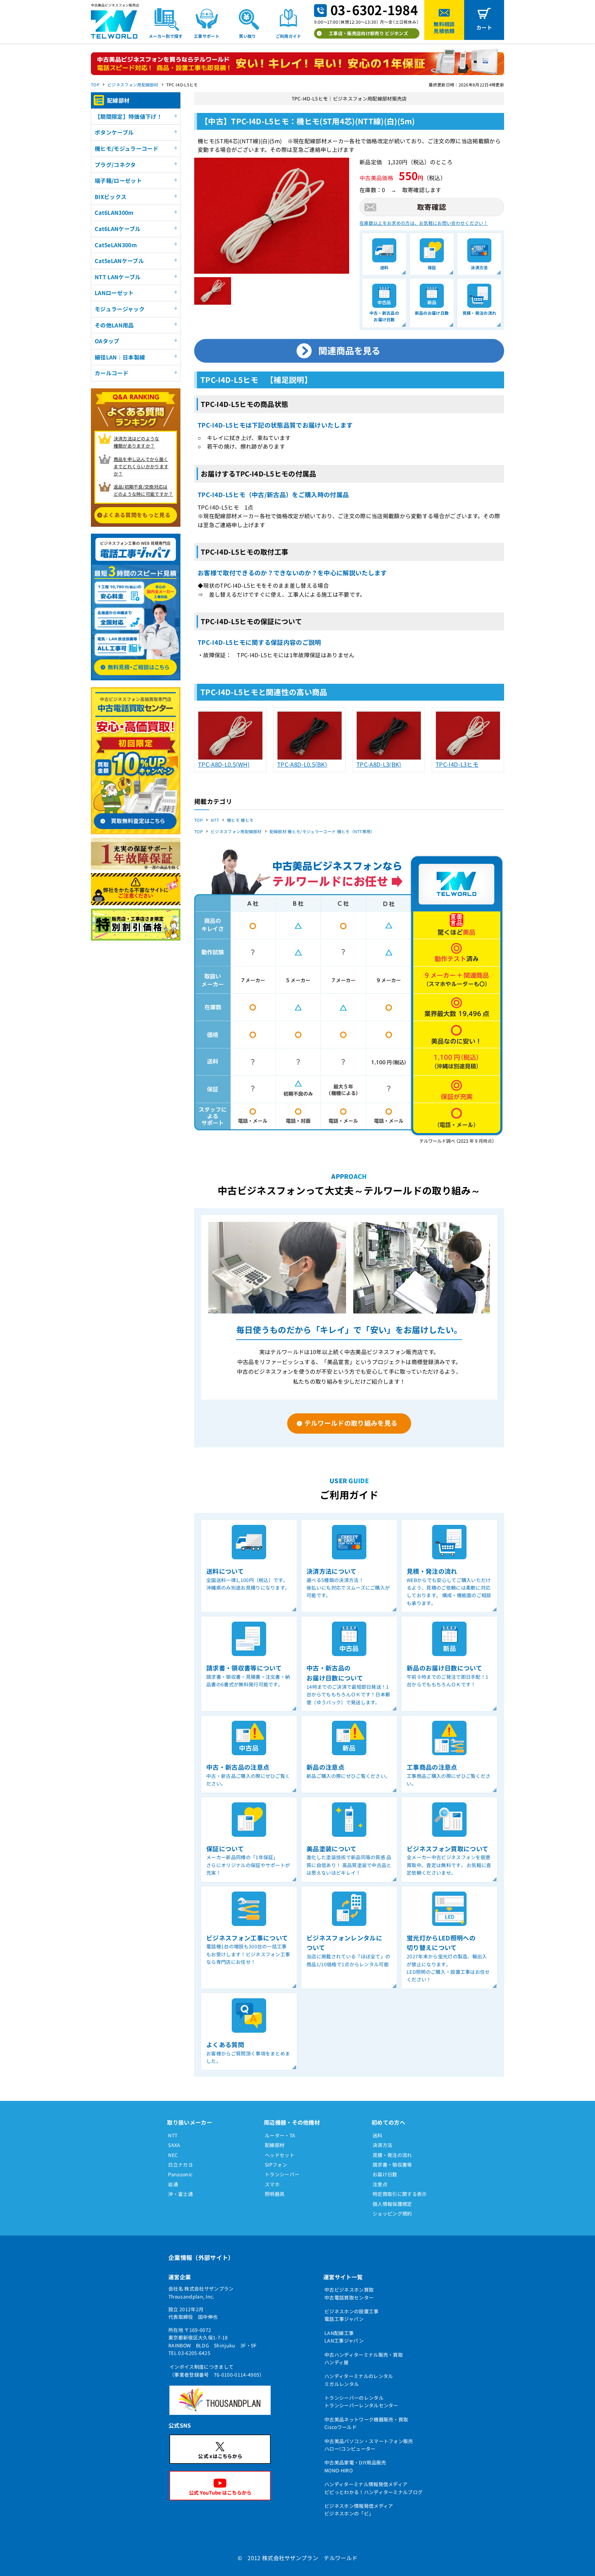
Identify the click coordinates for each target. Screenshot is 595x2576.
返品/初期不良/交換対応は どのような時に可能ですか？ (143, 490)
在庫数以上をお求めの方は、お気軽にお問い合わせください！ (424, 223)
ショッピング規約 (392, 2213)
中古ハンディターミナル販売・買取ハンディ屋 (364, 2358)
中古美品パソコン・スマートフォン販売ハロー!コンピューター (369, 2445)
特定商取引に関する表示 (400, 2194)
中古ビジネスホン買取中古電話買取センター (349, 2293)
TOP (95, 85)
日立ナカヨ (180, 2165)
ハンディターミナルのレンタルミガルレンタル (359, 2380)
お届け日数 (385, 2174)
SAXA (174, 2145)
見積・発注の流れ (392, 2155)
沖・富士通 (180, 2194)
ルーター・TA (280, 2135)
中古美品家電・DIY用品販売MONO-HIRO (355, 2466)
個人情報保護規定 (392, 2204)
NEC (173, 2155)
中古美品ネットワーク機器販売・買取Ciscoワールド (366, 2423)
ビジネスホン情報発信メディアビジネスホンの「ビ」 (359, 2510)
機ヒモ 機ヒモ (240, 820)
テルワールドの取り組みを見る (351, 1423)
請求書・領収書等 (392, 2165)
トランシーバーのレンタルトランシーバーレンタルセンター (361, 2401)
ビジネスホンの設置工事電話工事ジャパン (352, 2315)
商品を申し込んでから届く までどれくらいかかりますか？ (141, 466)
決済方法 (382, 2145)
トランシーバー (282, 2174)
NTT (215, 820)
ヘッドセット (280, 2155)
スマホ (272, 2184)
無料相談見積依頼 (444, 27)
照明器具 (275, 2194)
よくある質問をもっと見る (137, 515)
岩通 (173, 2184)
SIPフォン (276, 2165)
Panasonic (180, 2174)
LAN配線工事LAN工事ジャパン (344, 2337)
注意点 (380, 2184)
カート (484, 27)
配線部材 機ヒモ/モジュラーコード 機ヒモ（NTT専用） (322, 831)
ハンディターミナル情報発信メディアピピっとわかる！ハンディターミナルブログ (373, 2488)
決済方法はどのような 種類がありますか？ (137, 442)
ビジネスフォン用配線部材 (133, 85)
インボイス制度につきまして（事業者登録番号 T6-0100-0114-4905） (217, 2370)
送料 (378, 2135)
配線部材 (275, 2145)
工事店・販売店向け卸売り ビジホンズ (368, 33)
